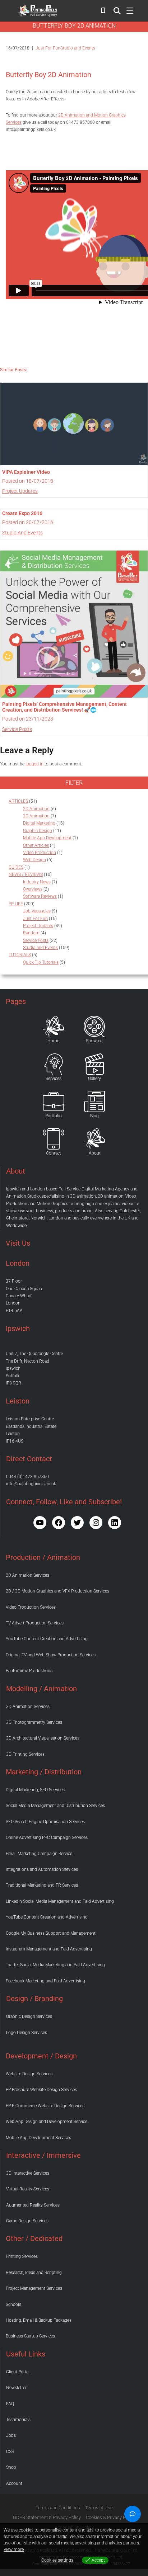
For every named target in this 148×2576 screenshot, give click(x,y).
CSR (10, 2452)
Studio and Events (78, 48)
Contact (54, 1153)
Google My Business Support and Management (51, 1933)
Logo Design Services (27, 2033)
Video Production (40, 853)
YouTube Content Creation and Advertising (47, 1639)
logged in (34, 764)
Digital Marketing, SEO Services (35, 1790)
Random (31, 933)
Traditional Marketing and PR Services (42, 1885)
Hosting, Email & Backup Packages (39, 2320)
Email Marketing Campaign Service (39, 1854)
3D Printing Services (25, 1754)
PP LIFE (16, 904)
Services (54, 1079)
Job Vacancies (37, 911)
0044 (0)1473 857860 (27, 1477)
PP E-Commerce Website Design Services (45, 2106)
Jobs (11, 2435)
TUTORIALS (20, 955)
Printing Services (22, 2256)
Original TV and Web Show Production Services (51, 1655)
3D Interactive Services (28, 2173)
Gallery (94, 1079)
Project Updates (20, 491)
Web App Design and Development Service (47, 2122)
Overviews (33, 889)
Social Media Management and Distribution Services (55, 1806)
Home (53, 1041)
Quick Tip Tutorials (41, 962)
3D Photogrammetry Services (34, 1722)
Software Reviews (40, 896)
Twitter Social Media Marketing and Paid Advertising (55, 1965)
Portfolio (54, 1116)
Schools (13, 2304)
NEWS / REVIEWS (26, 874)
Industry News (37, 882)
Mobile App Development (47, 838)
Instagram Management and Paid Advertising (49, 1949)
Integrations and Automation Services (42, 1869)
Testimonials (18, 2420)
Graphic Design (38, 831)
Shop (11, 2467)
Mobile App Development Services (38, 2138)
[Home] (54, 1027)
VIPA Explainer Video (26, 472)
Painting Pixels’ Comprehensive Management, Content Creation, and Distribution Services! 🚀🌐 (64, 707)
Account (14, 2483)
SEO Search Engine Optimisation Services (45, 1822)
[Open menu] (117, 11)
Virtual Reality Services (28, 2189)
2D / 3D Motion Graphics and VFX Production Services (57, 1591)
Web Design (34, 860)
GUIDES (16, 867)
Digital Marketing (39, 823)
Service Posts (17, 729)
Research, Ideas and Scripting (34, 2273)
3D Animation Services (28, 1707)
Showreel (95, 1041)
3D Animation (36, 816)
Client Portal (18, 2372)
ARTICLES (18, 801)
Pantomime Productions (29, 1671)
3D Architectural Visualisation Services (43, 1738)
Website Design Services (29, 2074)
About (95, 1153)
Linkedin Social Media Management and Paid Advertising (60, 1901)
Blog (94, 1116)
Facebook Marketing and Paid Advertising (45, 1981)
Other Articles (36, 845)
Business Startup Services (30, 2336)
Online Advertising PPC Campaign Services (47, 1837)
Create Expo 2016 (22, 513)
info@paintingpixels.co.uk (31, 1484)
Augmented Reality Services (33, 2205)
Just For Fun (48, 48)
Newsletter (16, 2388)
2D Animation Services (27, 1575)
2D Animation (36, 809)
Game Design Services (27, 2221)
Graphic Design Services (29, 2016)
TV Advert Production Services (35, 1623)
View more (14, 2549)
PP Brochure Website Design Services (41, 2090)
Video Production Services (31, 1607)
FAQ (10, 2404)
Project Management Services (34, 2288)
